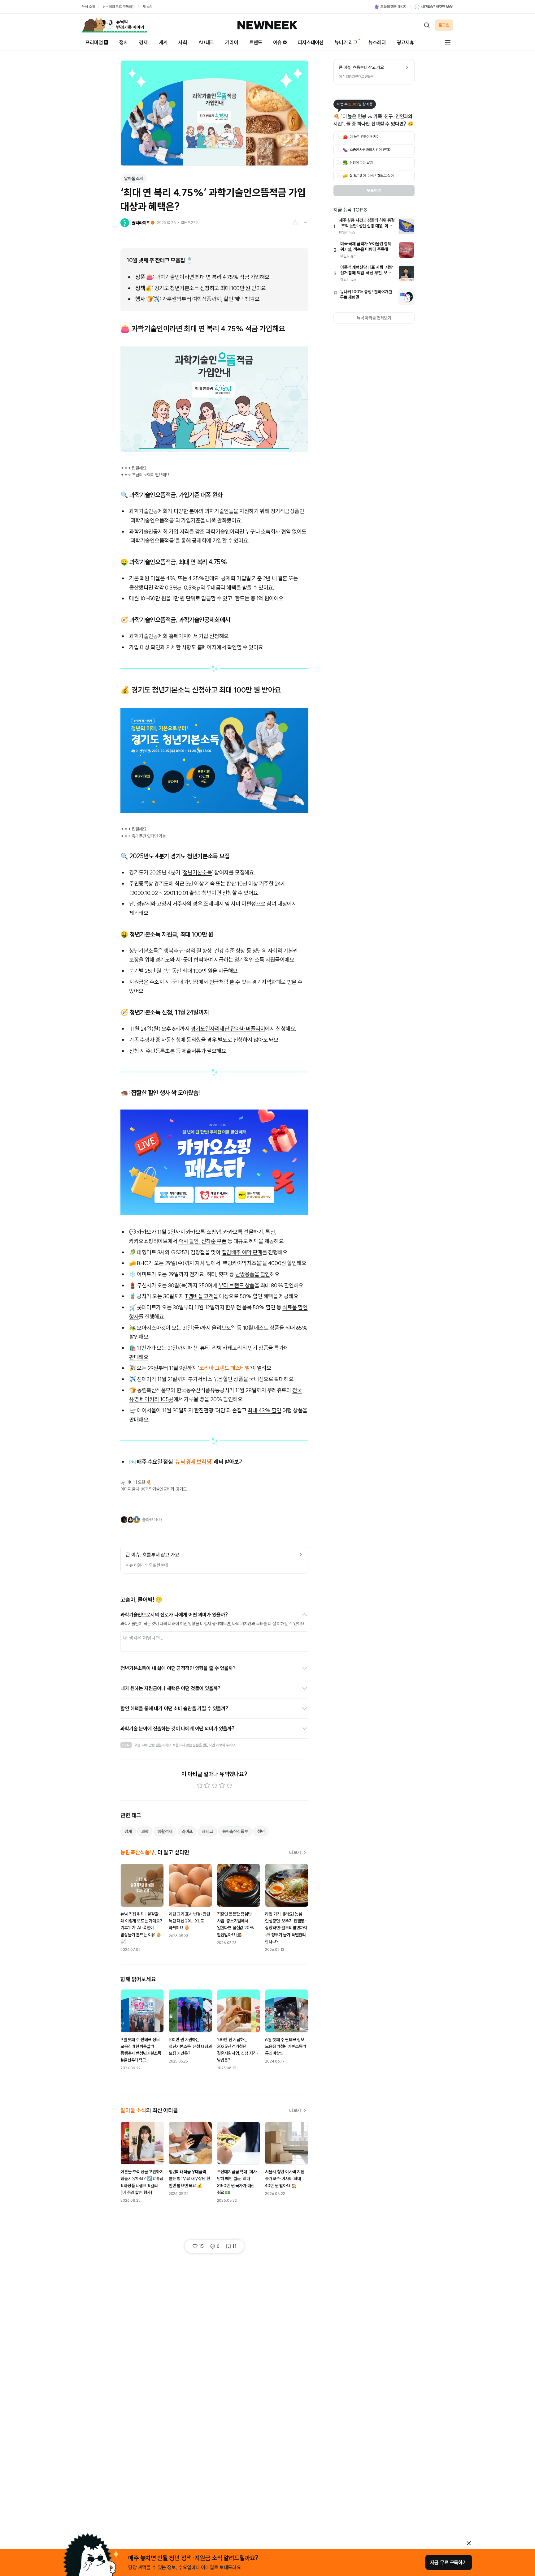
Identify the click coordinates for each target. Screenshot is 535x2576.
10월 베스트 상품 (261, 1328)
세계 (163, 42)
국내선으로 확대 (267, 1379)
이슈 (277, 42)
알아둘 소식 (134, 178)
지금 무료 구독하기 (449, 2562)
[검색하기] (427, 25)
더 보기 (295, 1853)
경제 (143, 42)
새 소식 (147, 7)
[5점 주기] (229, 1785)
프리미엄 (94, 42)
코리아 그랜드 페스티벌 (225, 1368)
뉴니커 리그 (346, 42)
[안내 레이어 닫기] (469, 2543)
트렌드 (256, 42)
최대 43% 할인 (264, 1410)
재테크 (207, 1831)
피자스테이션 (311, 42)
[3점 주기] (215, 1785)
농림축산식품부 (235, 1831)
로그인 (444, 25)
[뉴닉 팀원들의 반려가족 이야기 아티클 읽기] (114, 25)
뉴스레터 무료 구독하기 (119, 7)
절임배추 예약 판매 (242, 1252)
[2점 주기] (207, 1785)
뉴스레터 (377, 42)
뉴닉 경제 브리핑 (193, 1462)
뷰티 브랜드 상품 (237, 1285)
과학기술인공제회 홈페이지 (159, 636)
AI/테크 (206, 42)
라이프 (187, 1831)
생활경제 (165, 1831)
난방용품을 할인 (253, 1274)
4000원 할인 (282, 1263)
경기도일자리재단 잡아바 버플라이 (228, 1029)
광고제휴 (405, 42)
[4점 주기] (222, 1785)
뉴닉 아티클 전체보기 (374, 318)
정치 (124, 42)
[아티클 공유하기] (295, 223)
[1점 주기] (200, 1785)
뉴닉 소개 (88, 7)
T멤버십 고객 (199, 1296)
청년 (261, 1831)
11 (235, 2246)
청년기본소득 (197, 872)
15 (201, 2246)
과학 (145, 1831)
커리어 (232, 42)
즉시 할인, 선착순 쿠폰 (202, 1241)
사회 (183, 42)
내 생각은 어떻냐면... (143, 1638)
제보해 (220, 1745)
